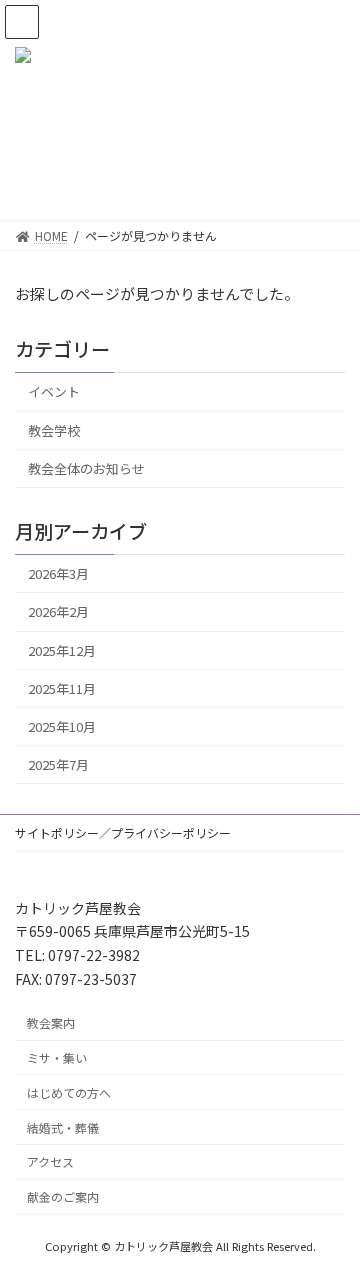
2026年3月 (58, 573)
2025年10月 (62, 726)
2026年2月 (58, 611)
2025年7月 (58, 764)
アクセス (50, 1161)
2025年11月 (62, 688)
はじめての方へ (69, 1092)
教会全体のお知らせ (86, 468)
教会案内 (51, 1022)
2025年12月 (62, 649)
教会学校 (54, 429)
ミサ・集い (57, 1057)
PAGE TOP (331, 1221)
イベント (54, 391)
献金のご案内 (63, 1196)
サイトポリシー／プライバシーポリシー (123, 832)
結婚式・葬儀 (63, 1126)
